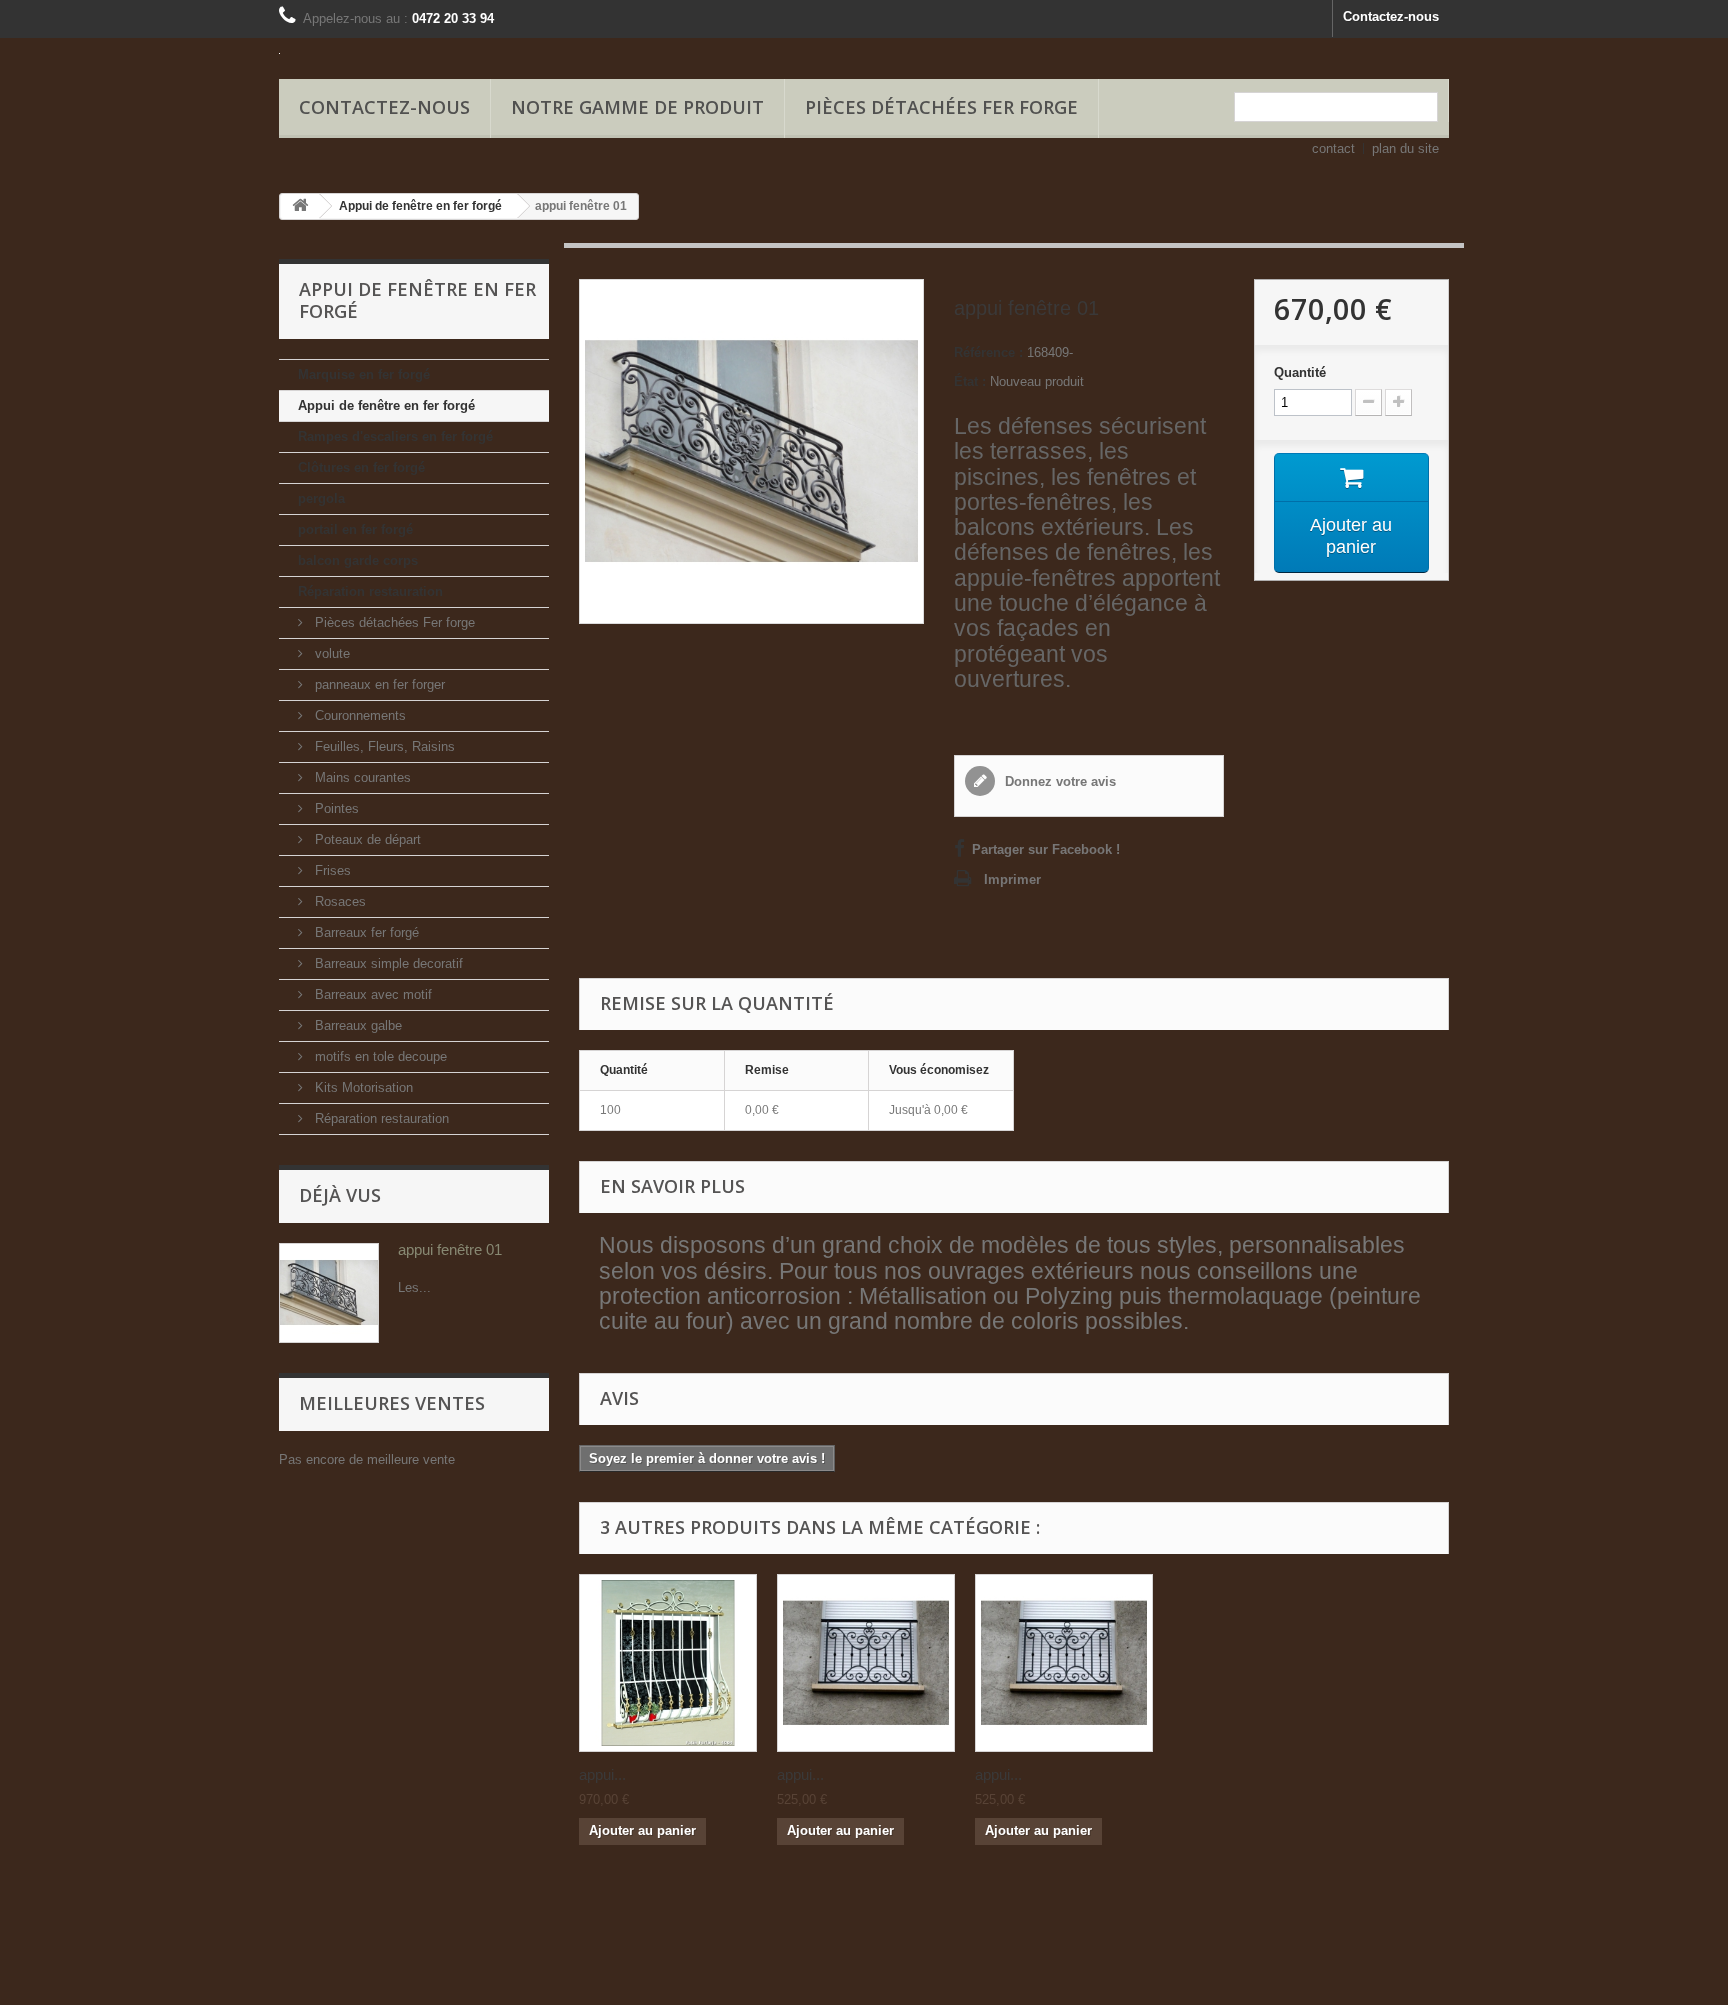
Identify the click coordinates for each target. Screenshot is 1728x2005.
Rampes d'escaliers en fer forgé (395, 436)
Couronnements (358, 715)
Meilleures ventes (392, 1403)
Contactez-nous (1391, 16)
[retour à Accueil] (300, 206)
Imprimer (1012, 879)
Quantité (1300, 372)
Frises (331, 870)
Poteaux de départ (366, 839)
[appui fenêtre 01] (668, 1663)
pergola (321, 498)
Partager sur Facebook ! (1046, 849)
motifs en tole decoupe (379, 1056)
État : (970, 381)
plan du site (1405, 148)
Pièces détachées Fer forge (941, 107)
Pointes (335, 808)
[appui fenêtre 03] (866, 1663)
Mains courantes (361, 777)
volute (330, 653)
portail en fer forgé (355, 529)
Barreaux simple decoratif (387, 963)
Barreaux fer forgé (365, 932)
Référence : (988, 352)
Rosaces (338, 901)
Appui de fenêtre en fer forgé (386, 405)
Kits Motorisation (362, 1087)
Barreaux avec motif (371, 994)
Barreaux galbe (356, 1025)
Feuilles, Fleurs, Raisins (383, 746)
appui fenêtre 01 (450, 1249)
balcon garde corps (358, 560)
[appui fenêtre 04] (1064, 1663)
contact (1333, 148)
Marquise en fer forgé (364, 374)
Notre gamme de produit (637, 107)
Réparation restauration (370, 591)
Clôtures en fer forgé (361, 467)
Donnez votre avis (1058, 781)
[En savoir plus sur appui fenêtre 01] (329, 1293)
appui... (602, 1774)
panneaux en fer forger (378, 684)
